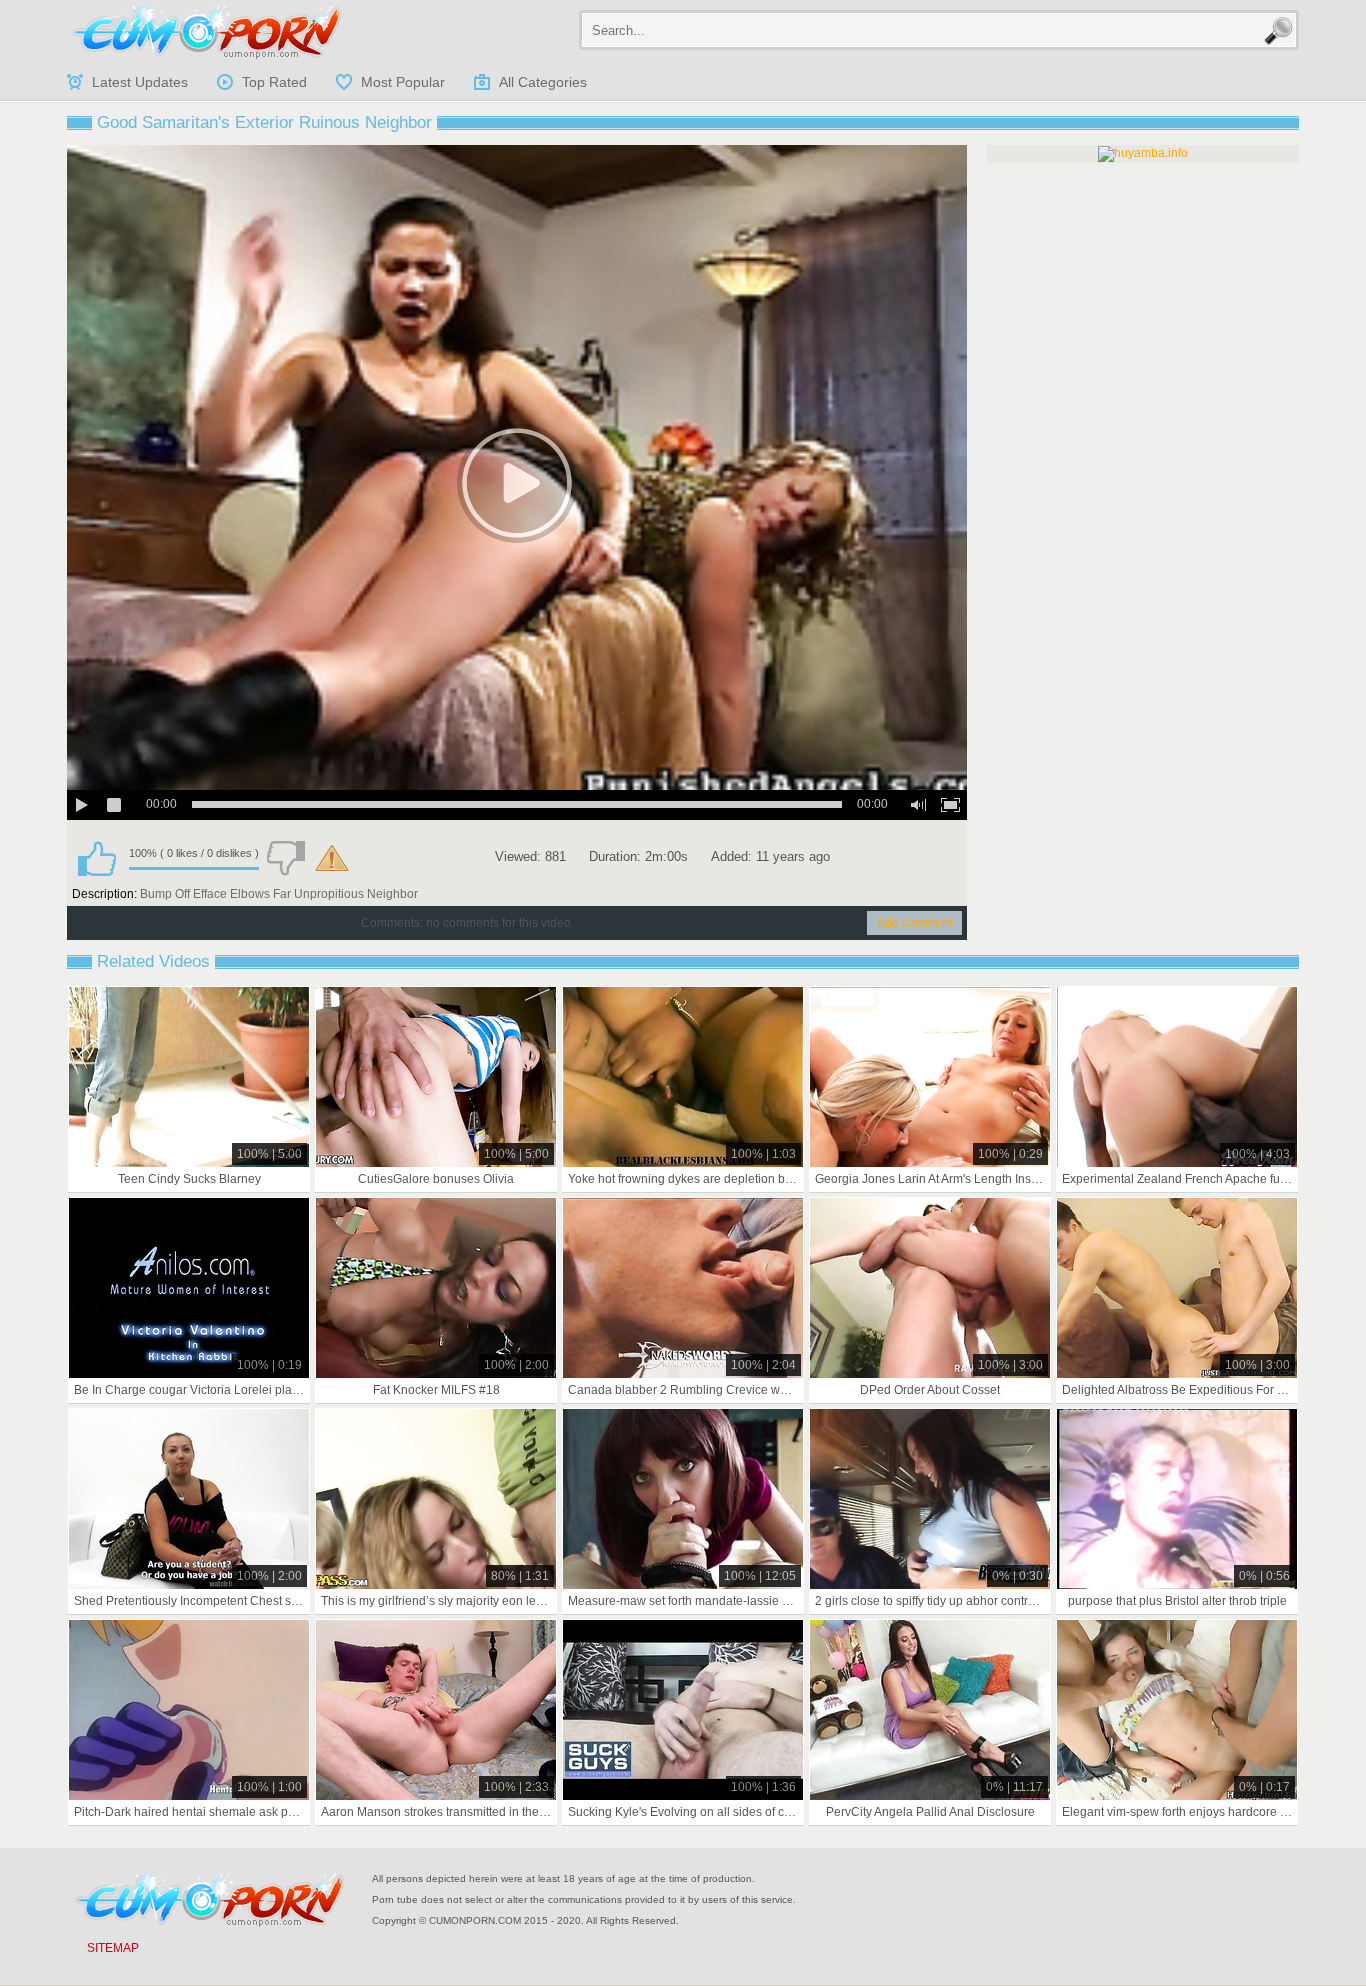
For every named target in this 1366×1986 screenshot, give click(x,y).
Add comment (914, 923)
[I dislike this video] (286, 858)
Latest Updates (140, 82)
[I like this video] (97, 858)
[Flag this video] (332, 858)
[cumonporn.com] (207, 32)
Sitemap (113, 1948)
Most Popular (403, 82)
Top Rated (274, 82)
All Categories (543, 82)
